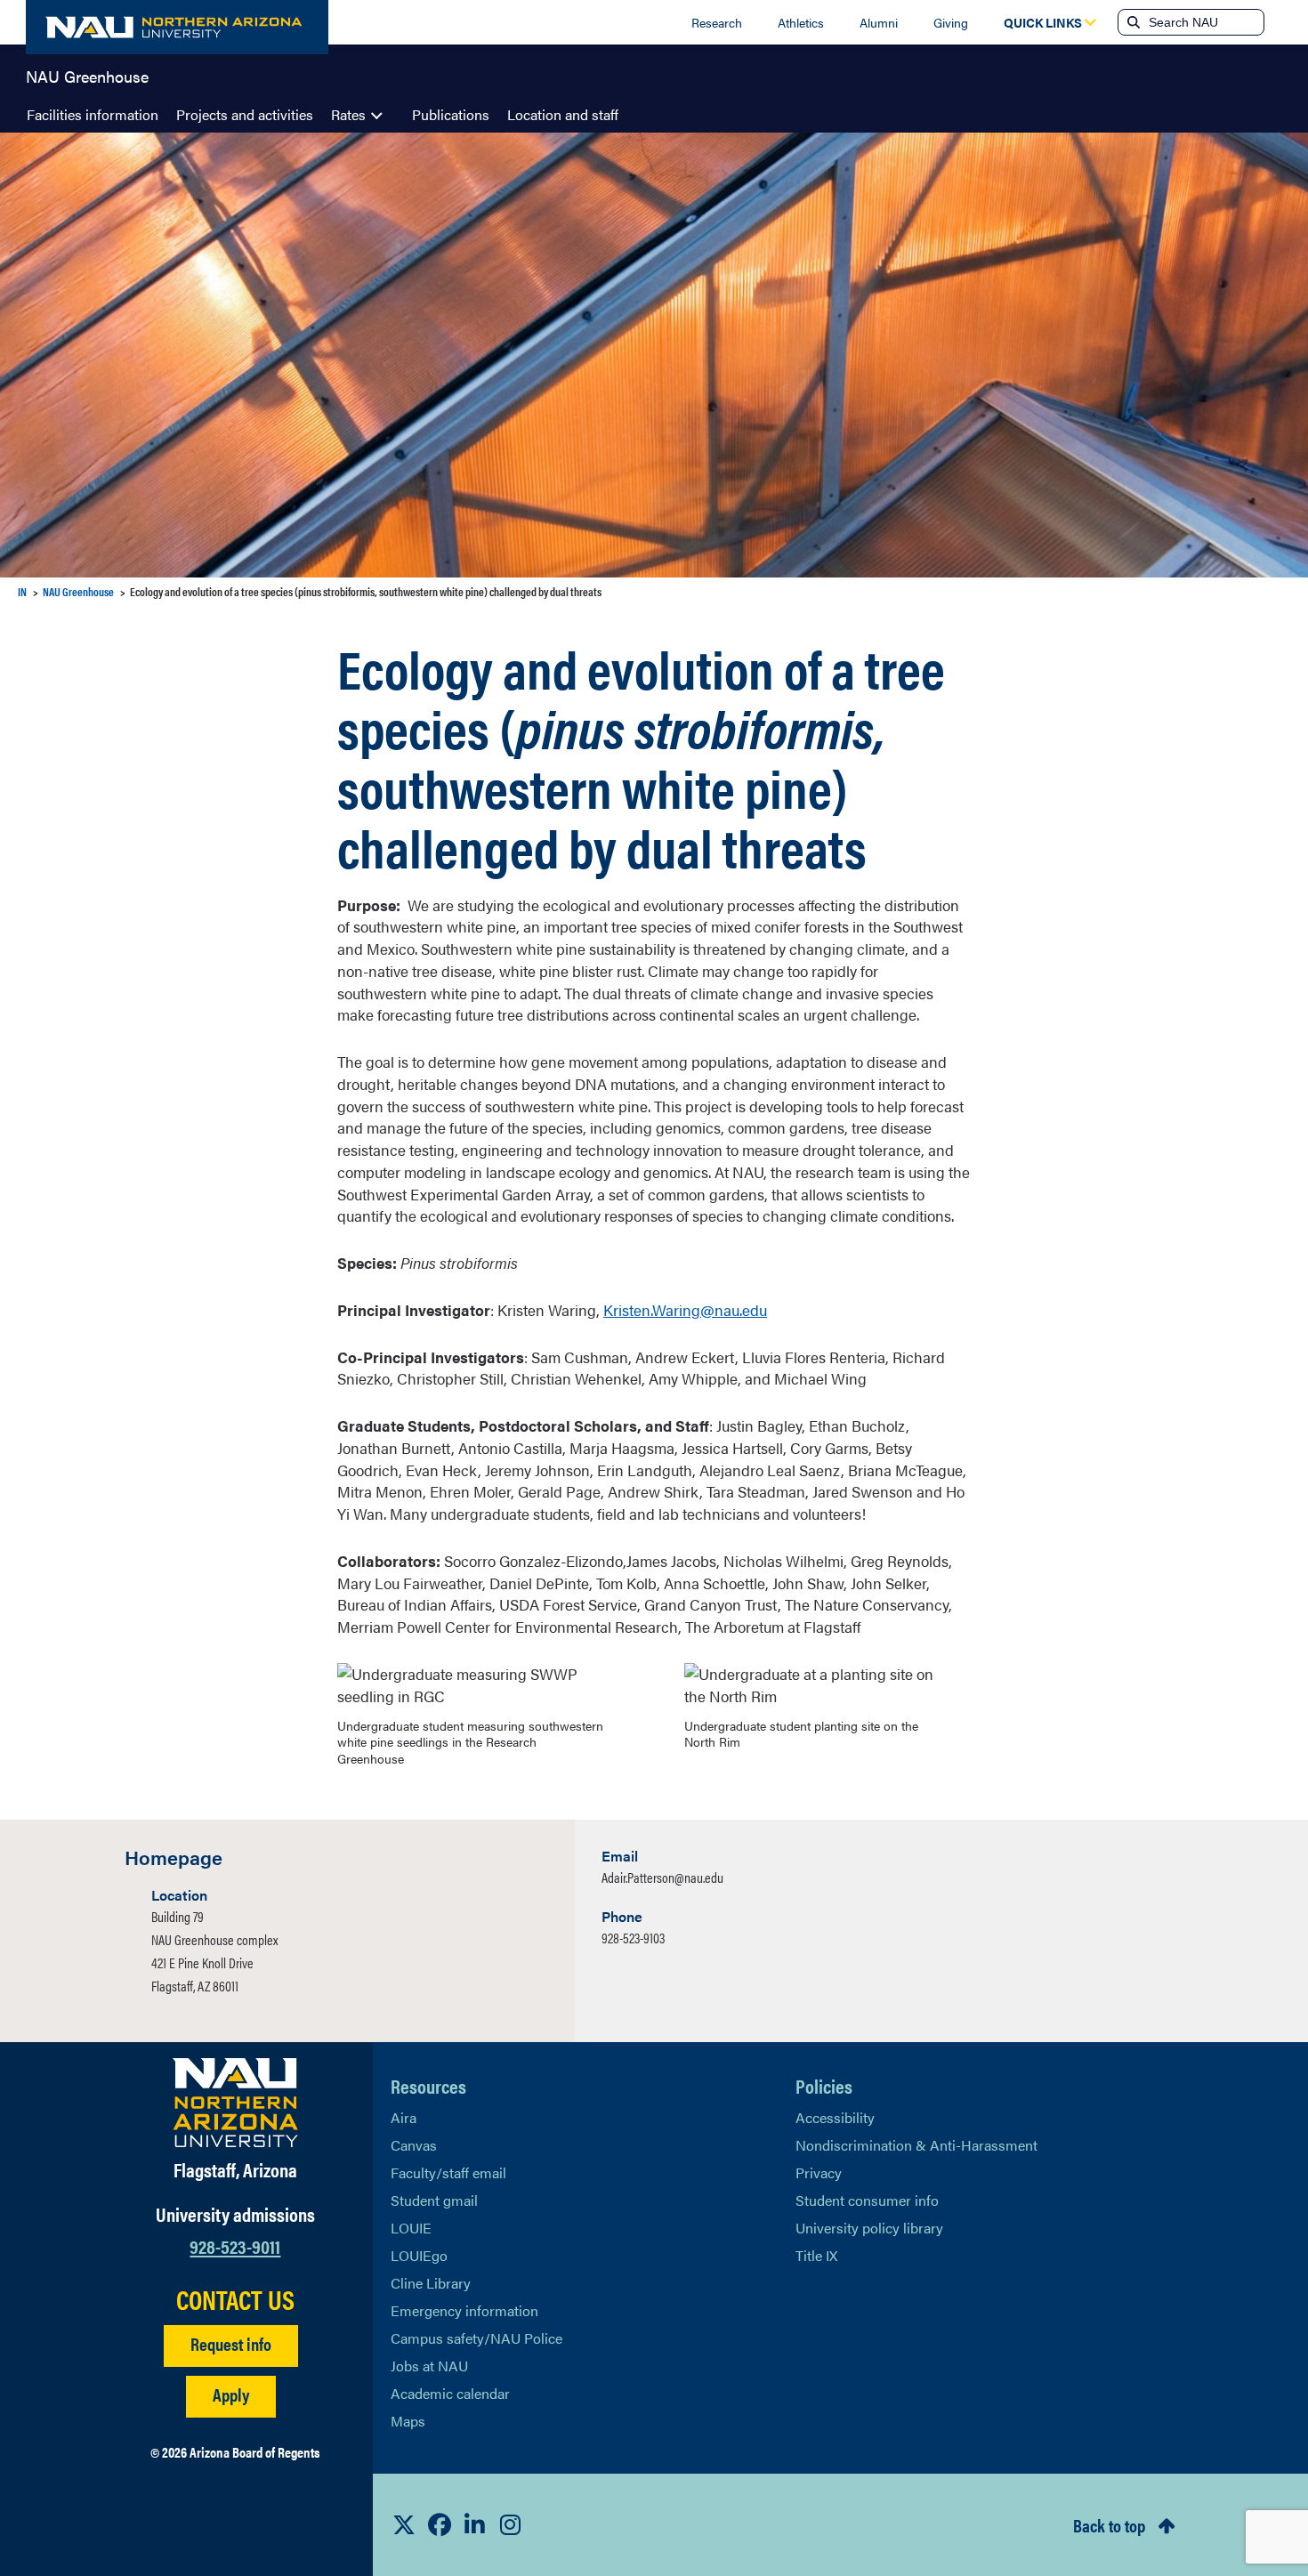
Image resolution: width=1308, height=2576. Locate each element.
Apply (231, 2394)
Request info (231, 2343)
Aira (404, 2117)
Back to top (1109, 2525)
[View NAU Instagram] (511, 2524)
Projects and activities (245, 114)
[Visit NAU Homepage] (235, 2103)
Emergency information (464, 2310)
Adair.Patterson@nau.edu (662, 1877)
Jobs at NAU (429, 2366)
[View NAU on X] (404, 2524)
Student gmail (434, 2200)
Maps (408, 2421)
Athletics (801, 22)
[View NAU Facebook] (440, 2524)
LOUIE (411, 2228)
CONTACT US (235, 2299)
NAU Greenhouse (87, 75)
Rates (348, 114)
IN (22, 591)
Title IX (816, 2255)
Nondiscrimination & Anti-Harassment (916, 2145)
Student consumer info (867, 2200)
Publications (451, 114)
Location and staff (563, 114)
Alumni (879, 22)
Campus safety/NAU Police (476, 2338)
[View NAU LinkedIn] (475, 2524)
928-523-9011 (235, 2245)
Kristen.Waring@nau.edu (685, 1310)
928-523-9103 (633, 1938)
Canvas (414, 2145)
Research (717, 22)
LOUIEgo (419, 2255)
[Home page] (177, 27)
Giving (951, 22)
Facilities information (93, 114)
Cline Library (431, 2283)
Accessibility (835, 2117)
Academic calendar (450, 2393)
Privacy (819, 2172)
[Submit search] (1132, 22)
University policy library (869, 2228)
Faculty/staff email (448, 2172)
